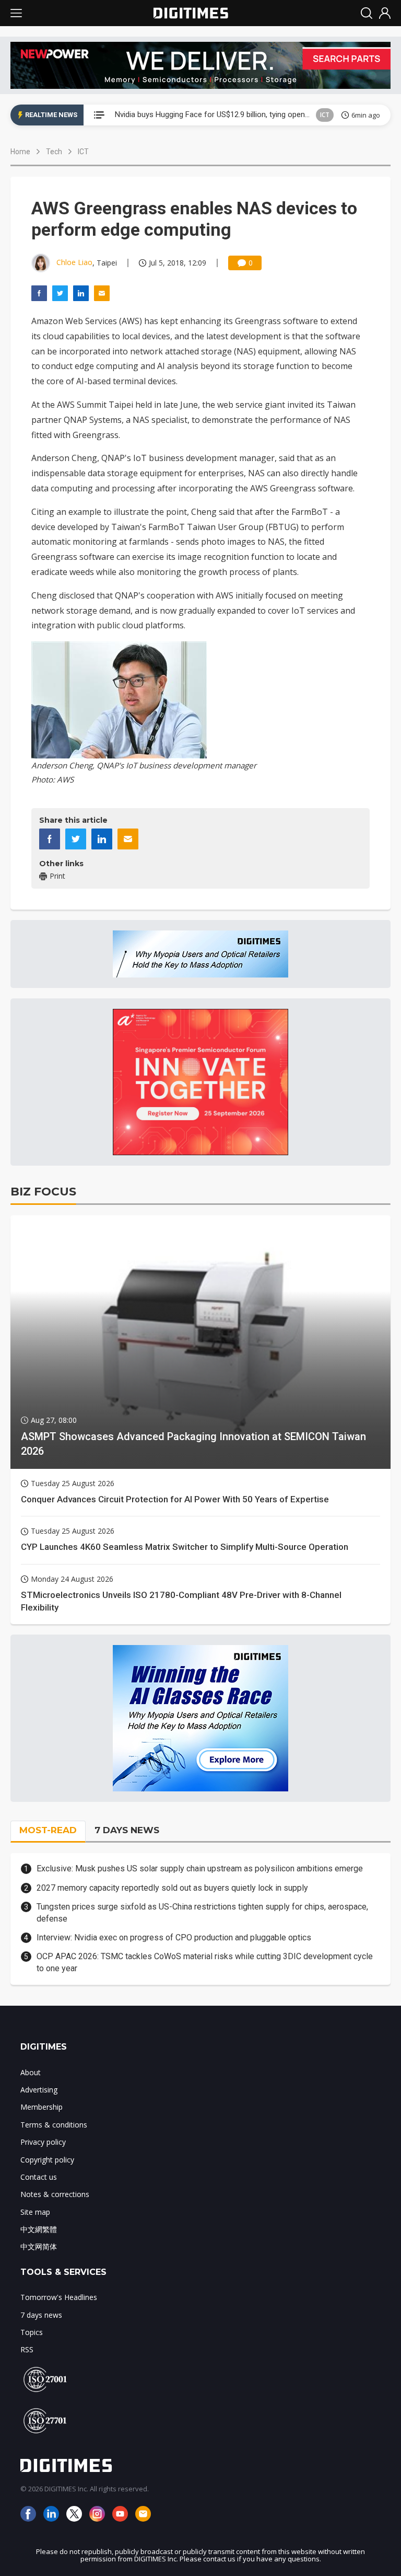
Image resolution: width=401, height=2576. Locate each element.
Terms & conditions (54, 2125)
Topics (32, 2332)
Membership (42, 2107)
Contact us (39, 2177)
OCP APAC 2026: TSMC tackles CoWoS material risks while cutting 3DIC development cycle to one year (205, 1962)
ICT (325, 115)
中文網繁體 (39, 2229)
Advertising (39, 2090)
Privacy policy (43, 2142)
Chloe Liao (74, 262)
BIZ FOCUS (43, 1192)
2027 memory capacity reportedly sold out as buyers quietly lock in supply (172, 1888)
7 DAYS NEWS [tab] (127, 1830)
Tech (54, 152)
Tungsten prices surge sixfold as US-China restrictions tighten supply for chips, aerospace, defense (202, 1912)
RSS (27, 2349)
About (31, 2072)
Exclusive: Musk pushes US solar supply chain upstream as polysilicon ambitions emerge (200, 1868)
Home (20, 152)
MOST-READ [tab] (48, 1830)
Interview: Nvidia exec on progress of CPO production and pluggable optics (174, 1937)
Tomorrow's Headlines (59, 2297)
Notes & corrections (55, 2194)
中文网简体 (39, 2246)
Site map (35, 2212)
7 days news (41, 2315)
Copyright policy (47, 2160)
